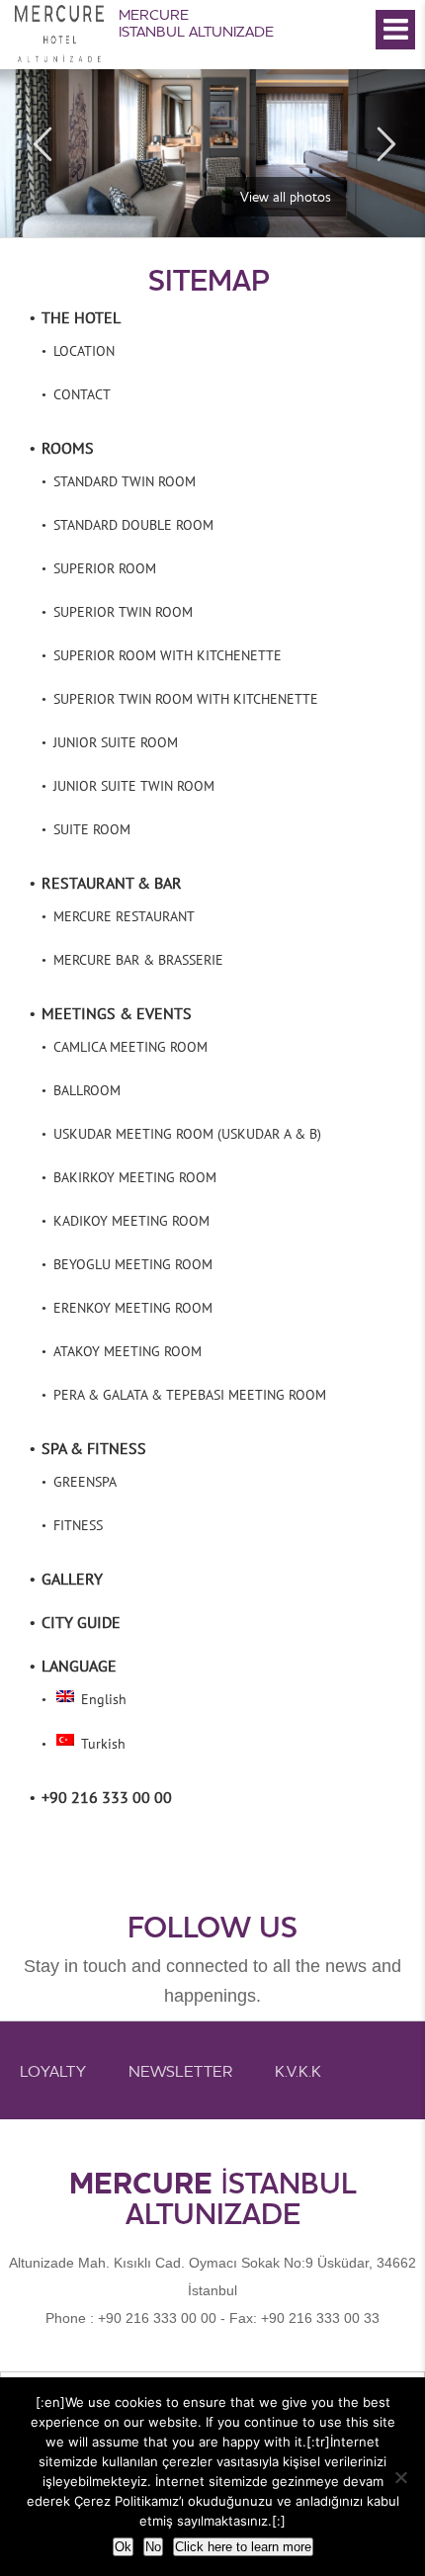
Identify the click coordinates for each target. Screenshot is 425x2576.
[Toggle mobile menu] (395, 30)
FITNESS (78, 1525)
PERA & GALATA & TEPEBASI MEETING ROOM (190, 1395)
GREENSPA (85, 1482)
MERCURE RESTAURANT (124, 916)
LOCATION (84, 351)
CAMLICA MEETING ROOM (130, 1047)
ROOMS (68, 448)
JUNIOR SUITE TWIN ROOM (134, 786)
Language (79, 1666)
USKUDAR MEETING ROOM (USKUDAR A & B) (187, 1134)
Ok (123, 2547)
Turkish (101, 1744)
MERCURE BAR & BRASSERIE (138, 960)
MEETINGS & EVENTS (117, 1013)
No (153, 2547)
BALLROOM (87, 1090)
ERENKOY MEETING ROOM (133, 1308)
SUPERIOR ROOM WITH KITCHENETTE (168, 655)
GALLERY (72, 1579)
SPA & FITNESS (94, 1448)
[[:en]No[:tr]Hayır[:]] (400, 2477)
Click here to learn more (243, 2547)
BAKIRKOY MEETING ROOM (135, 1177)
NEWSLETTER (180, 2071)
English (102, 1699)
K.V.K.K (298, 2071)
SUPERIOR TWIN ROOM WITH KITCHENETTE (186, 699)
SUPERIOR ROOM (105, 568)
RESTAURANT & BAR (112, 883)
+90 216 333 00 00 (107, 1797)
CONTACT (82, 394)
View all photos (286, 197)
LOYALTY (53, 2071)
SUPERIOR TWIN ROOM (123, 612)
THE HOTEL (81, 317)
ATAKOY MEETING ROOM (127, 1351)
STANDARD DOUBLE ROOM (133, 525)
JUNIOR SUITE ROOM (116, 742)
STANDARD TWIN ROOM (125, 481)
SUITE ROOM (92, 829)
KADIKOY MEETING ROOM (131, 1221)
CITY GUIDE (81, 1622)
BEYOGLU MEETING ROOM (133, 1264)
